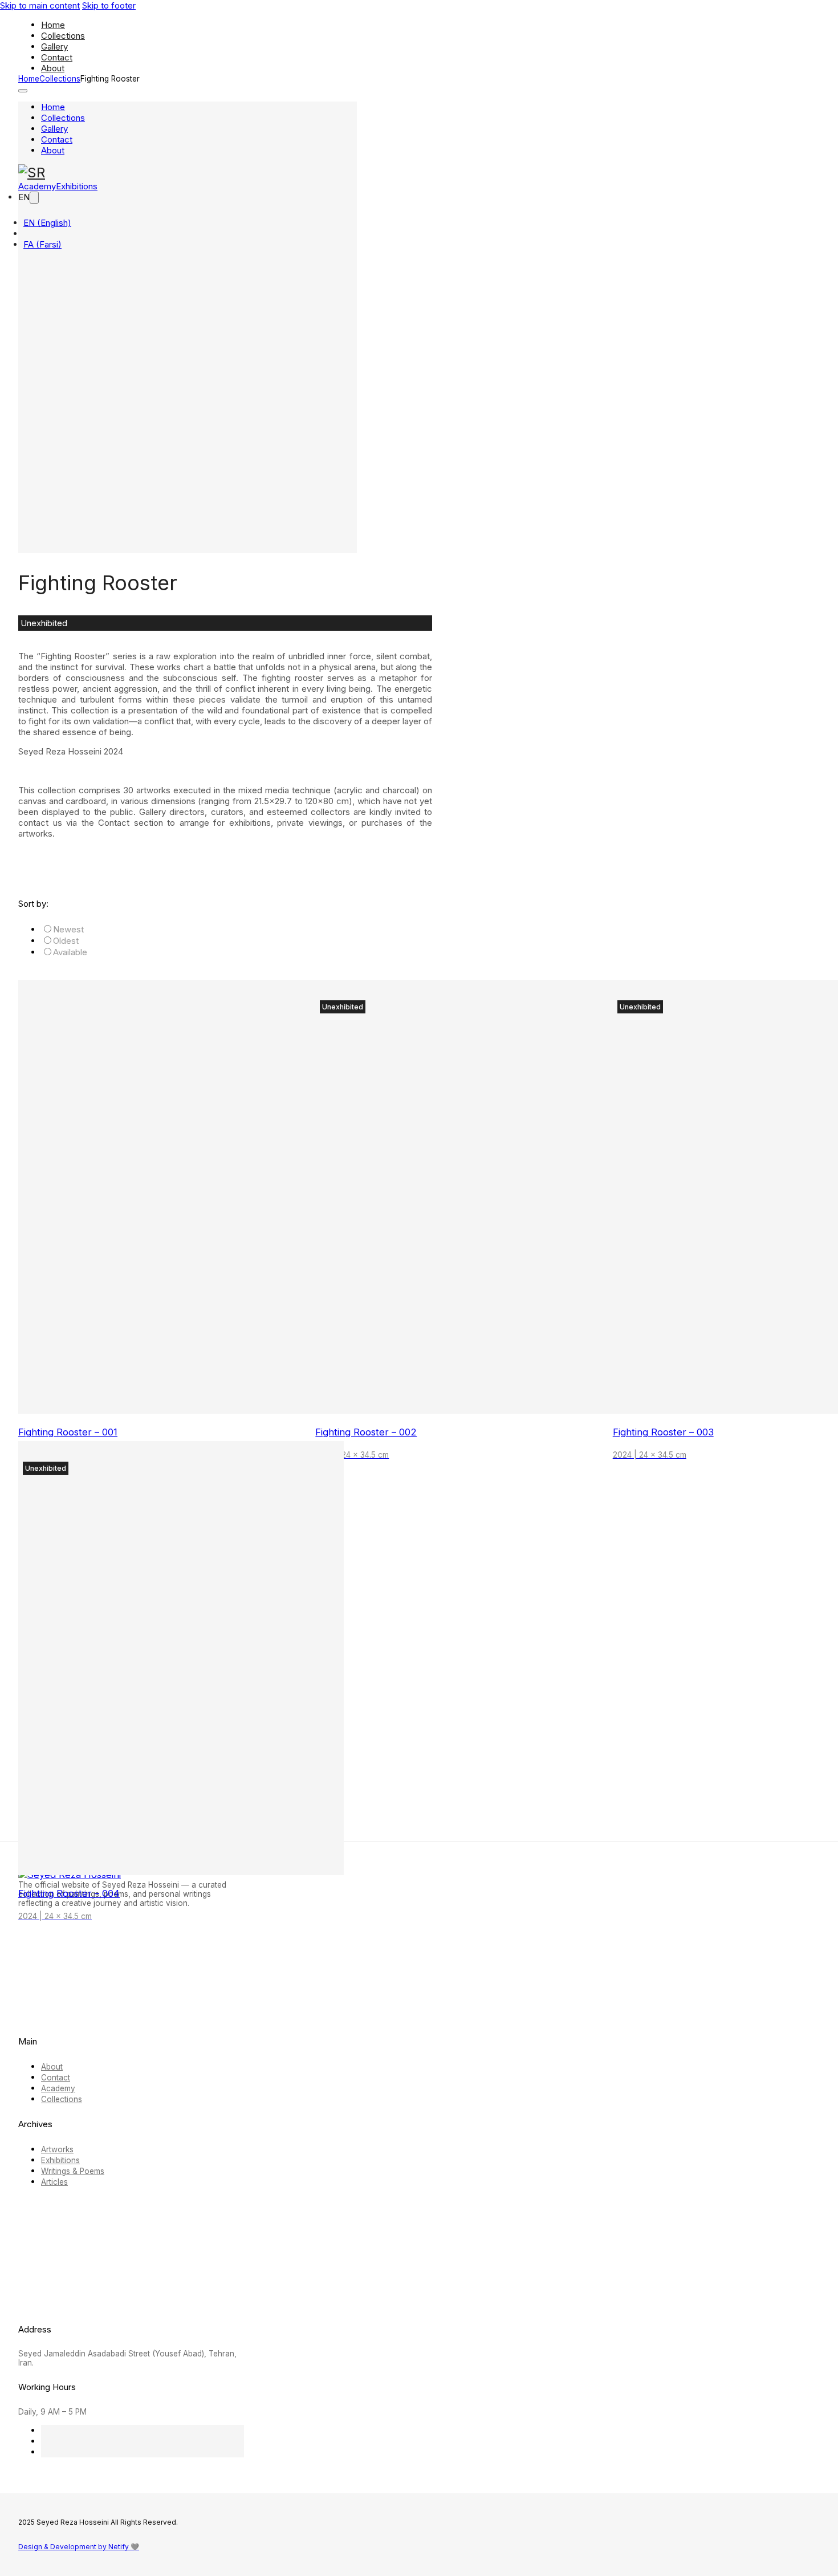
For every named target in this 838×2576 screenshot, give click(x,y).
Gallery (54, 46)
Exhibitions (60, 2160)
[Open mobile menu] (23, 91)
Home (53, 25)
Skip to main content (40, 5)
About (53, 68)
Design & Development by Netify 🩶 (79, 2547)
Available (70, 952)
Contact (57, 57)
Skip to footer (109, 5)
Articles (54, 2182)
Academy (58, 2088)
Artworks (57, 2149)
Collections (63, 36)
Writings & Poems (73, 2171)
